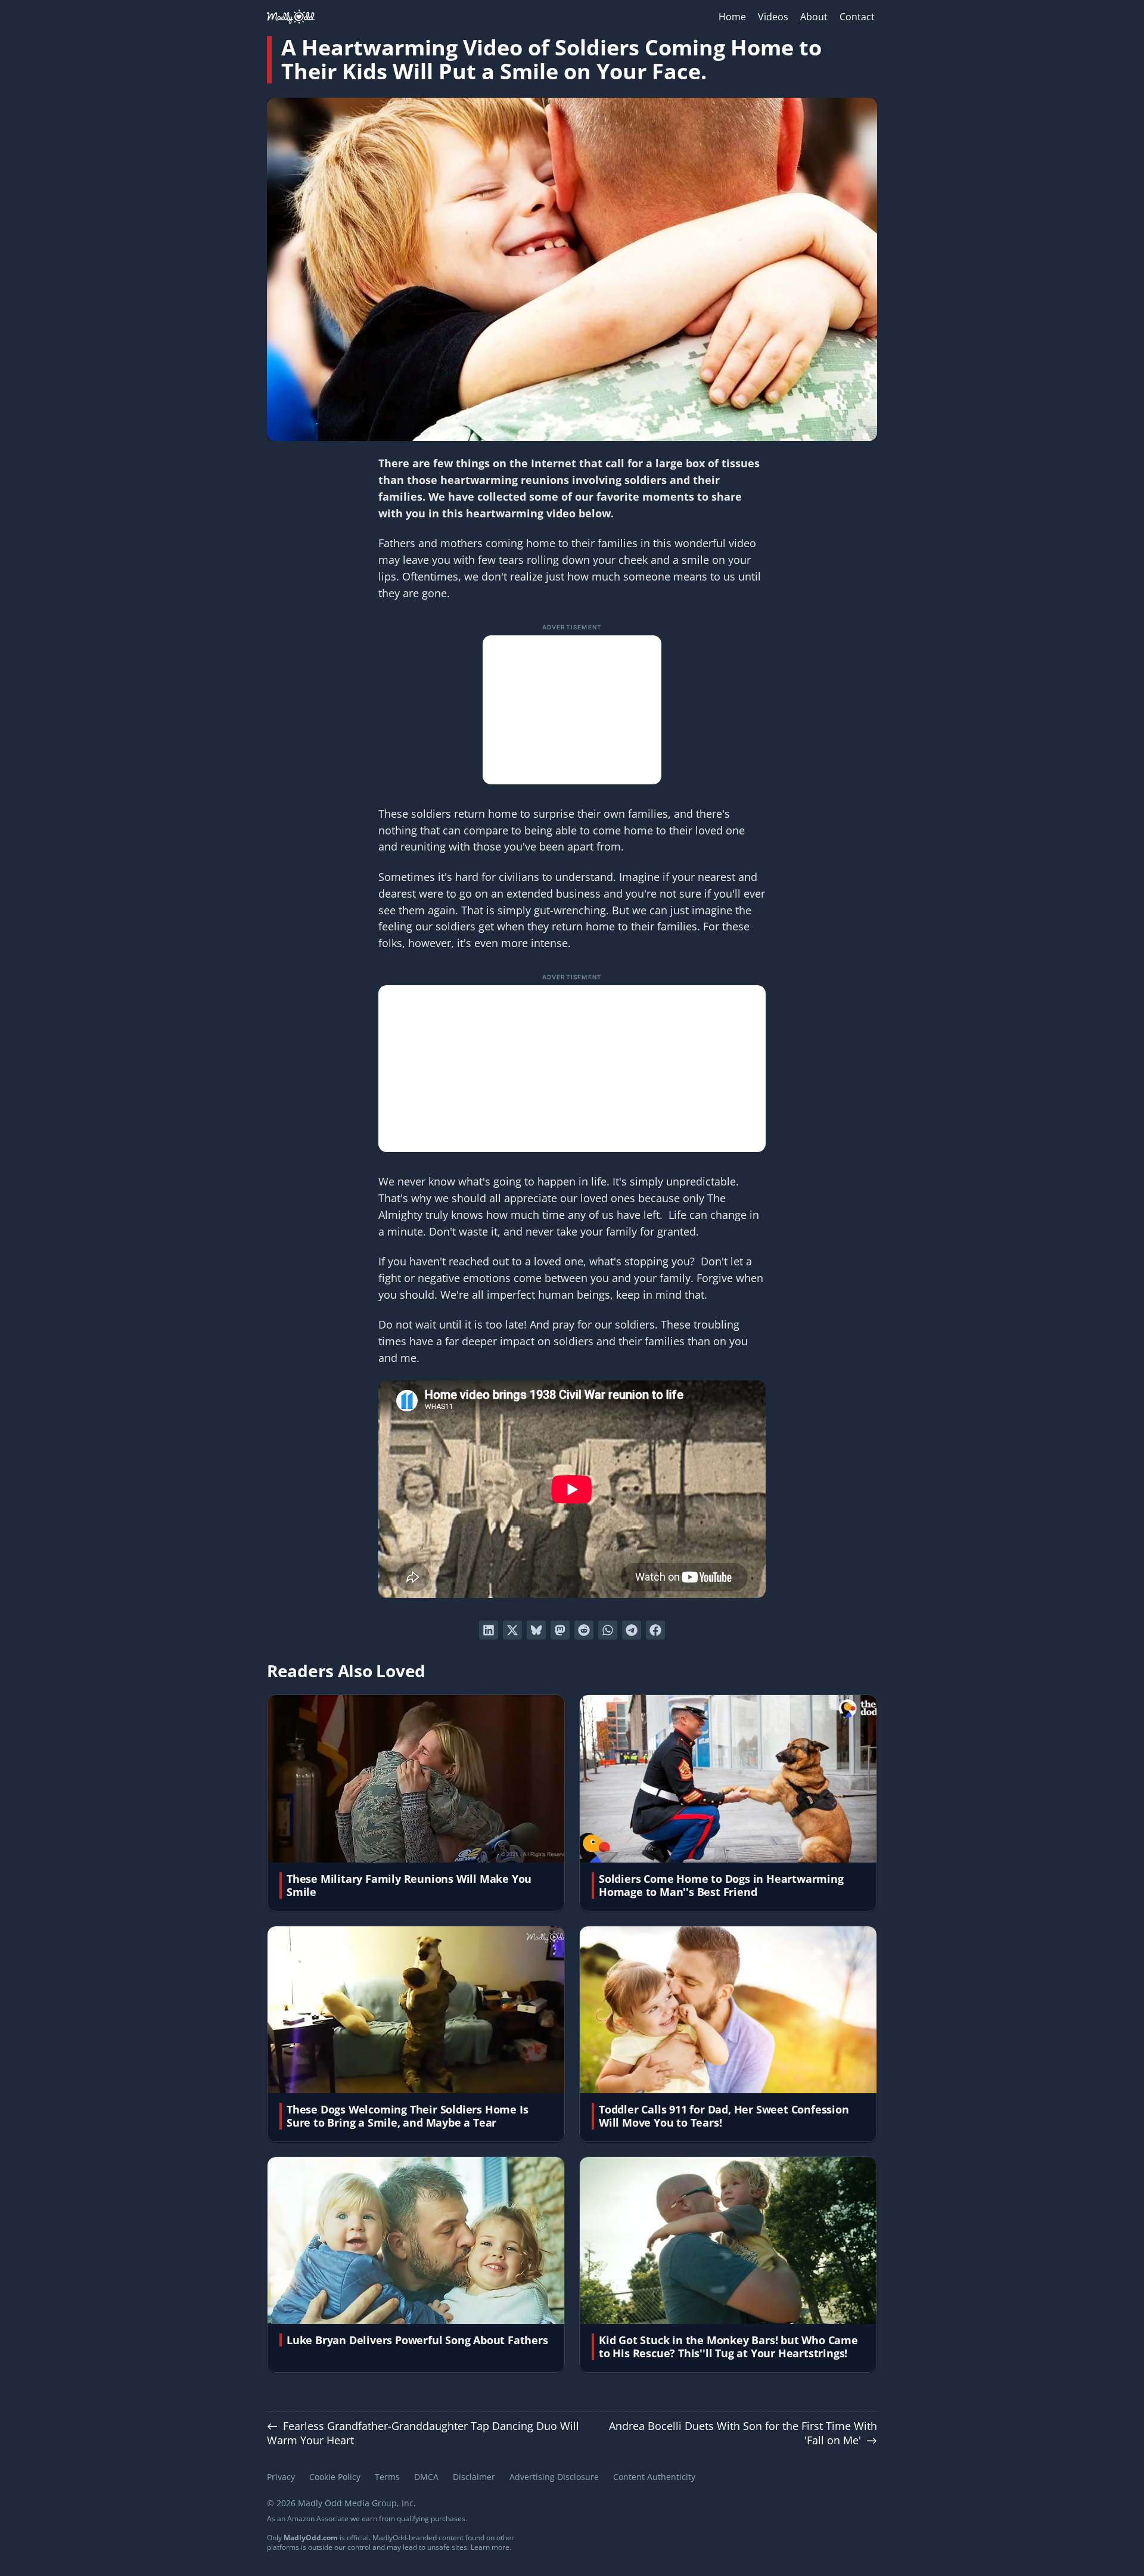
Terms (387, 2477)
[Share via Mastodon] (560, 1630)
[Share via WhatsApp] (608, 1630)
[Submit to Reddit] (584, 1630)
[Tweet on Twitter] (512, 1630)
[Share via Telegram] (632, 1630)
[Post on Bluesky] (536, 1630)
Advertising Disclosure (554, 2477)
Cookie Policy (335, 2477)
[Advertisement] (572, 710)
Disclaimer (474, 2477)
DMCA (426, 2477)
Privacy (281, 2477)
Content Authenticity (654, 2477)
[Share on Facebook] (655, 1630)
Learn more (490, 2547)
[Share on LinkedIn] (489, 1630)
